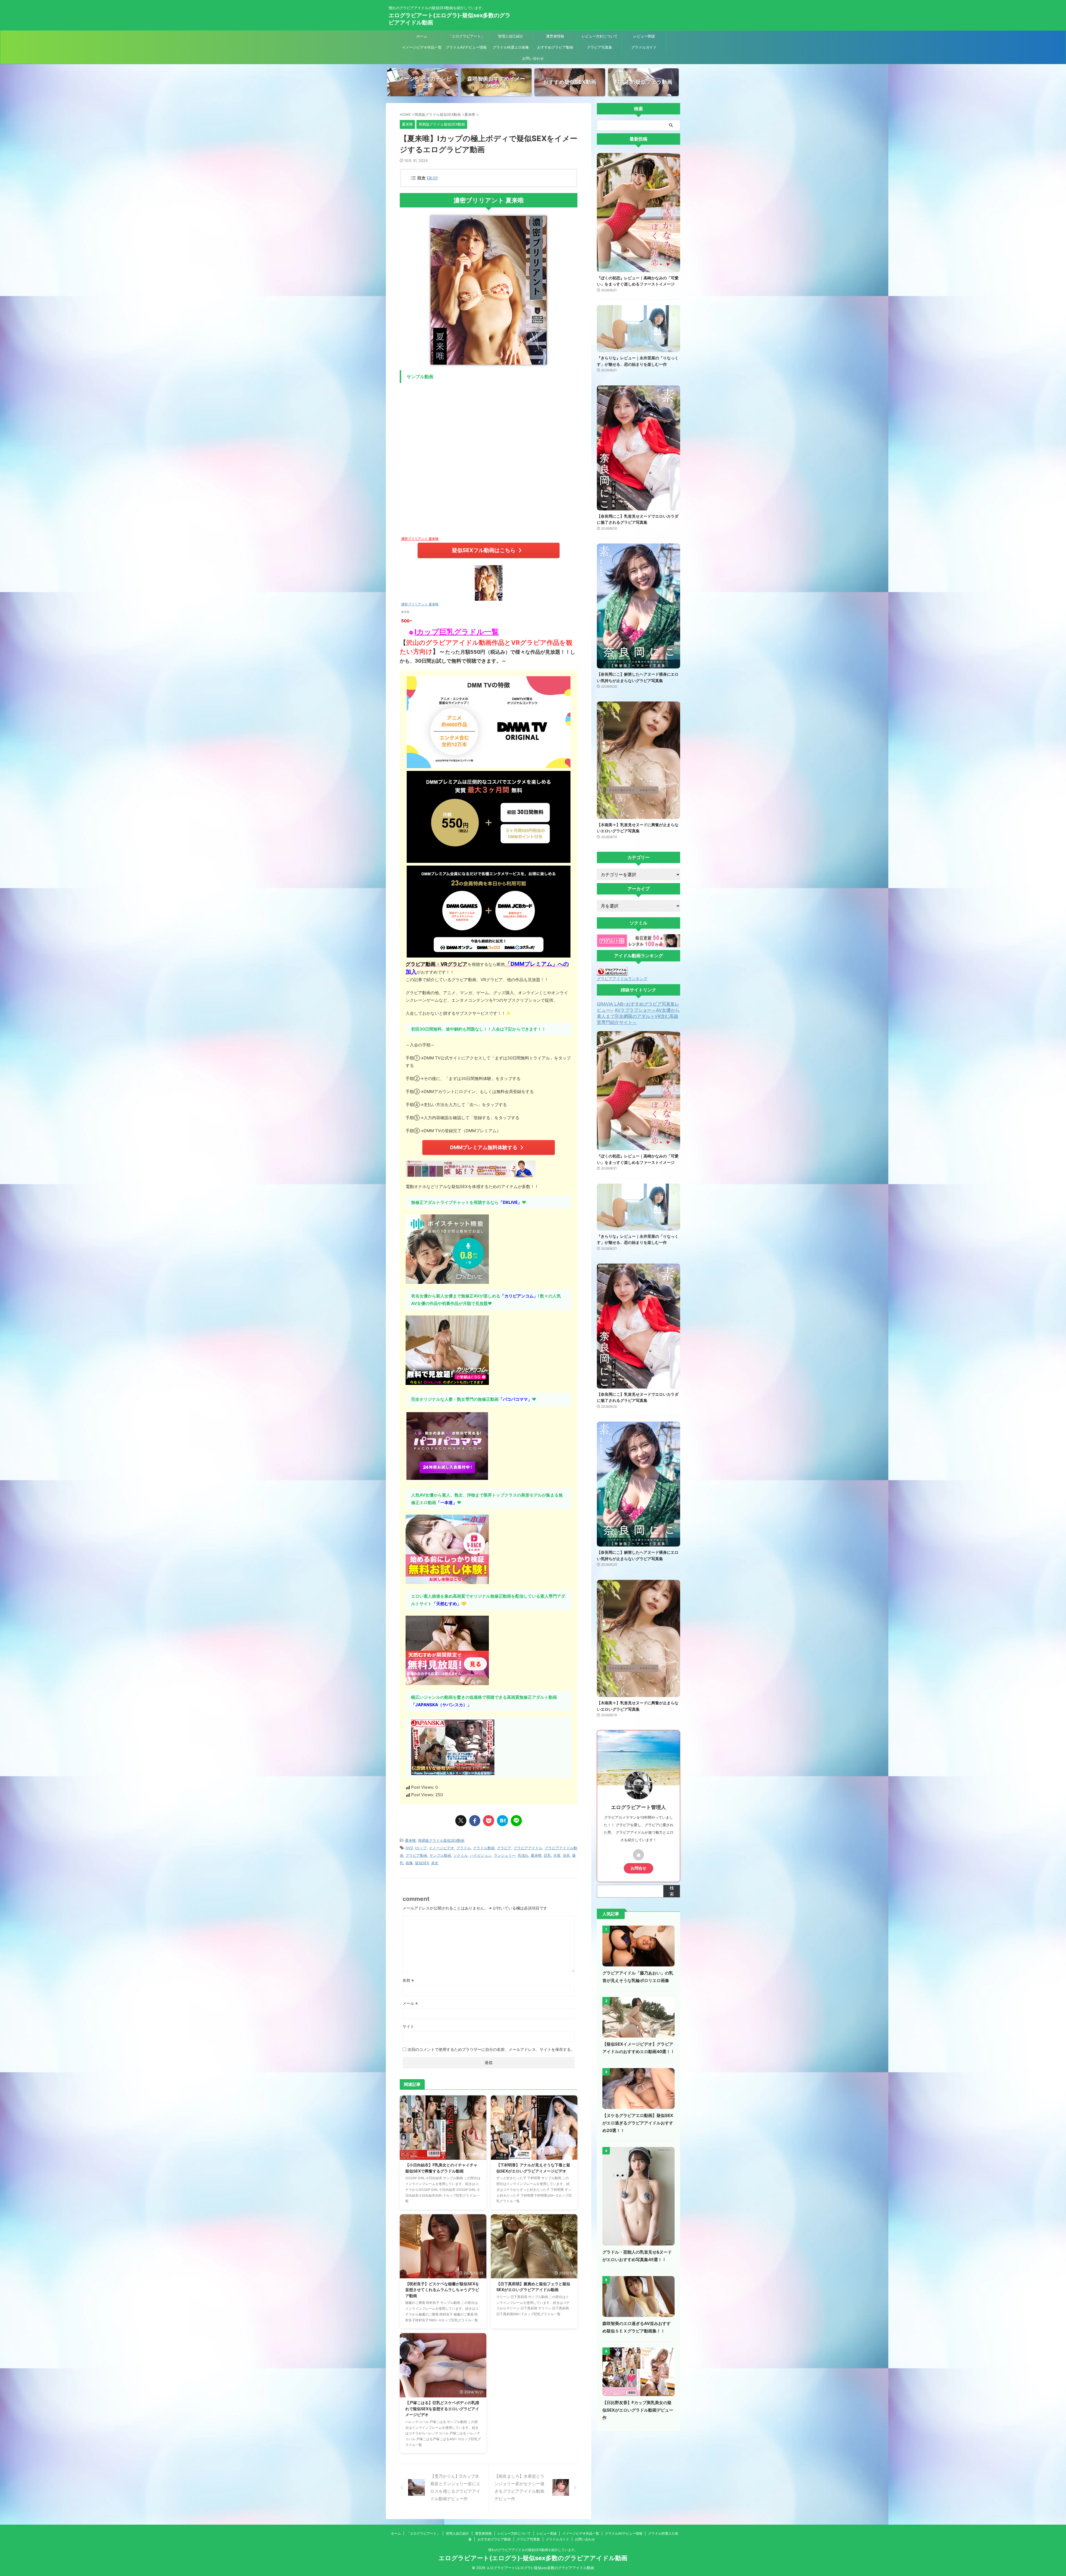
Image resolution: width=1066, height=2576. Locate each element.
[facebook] (475, 1821)
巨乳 (547, 1855)
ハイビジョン (481, 1855)
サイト (408, 2026)
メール (410, 2003)
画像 (409, 1863)
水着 (557, 1855)
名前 (408, 1980)
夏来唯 (410, 1840)
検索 (672, 1891)
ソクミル (461, 1855)
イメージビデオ (442, 1848)
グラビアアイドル (528, 1848)
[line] (516, 1821)
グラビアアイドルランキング (622, 978)
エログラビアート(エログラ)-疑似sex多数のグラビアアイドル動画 (533, 2558)
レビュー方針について (600, 36)
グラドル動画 (484, 1848)
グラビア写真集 (599, 47)
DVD (409, 1848)
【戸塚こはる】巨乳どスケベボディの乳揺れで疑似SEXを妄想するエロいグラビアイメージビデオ (442, 2409)
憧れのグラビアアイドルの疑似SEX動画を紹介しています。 (533, 2550)
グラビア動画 (416, 1855)
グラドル (464, 1848)
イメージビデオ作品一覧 (422, 47)
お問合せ (638, 1868)
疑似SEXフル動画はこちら (484, 550)
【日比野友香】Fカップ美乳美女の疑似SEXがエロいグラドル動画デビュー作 (638, 2410)
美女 (435, 1863)
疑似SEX (422, 1863)
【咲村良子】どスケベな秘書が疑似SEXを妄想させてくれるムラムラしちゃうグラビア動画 (442, 2290)
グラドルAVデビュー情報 (466, 47)
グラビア (504, 1848)
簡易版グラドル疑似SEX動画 (441, 1840)
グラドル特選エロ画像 (511, 47)
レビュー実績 (644, 36)
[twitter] (461, 1821)
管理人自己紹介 (511, 36)
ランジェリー (505, 1855)
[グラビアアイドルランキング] (612, 973)
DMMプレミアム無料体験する (484, 1147)
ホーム (422, 36)
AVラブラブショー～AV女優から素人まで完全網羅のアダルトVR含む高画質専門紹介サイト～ (638, 1016)
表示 (432, 178)
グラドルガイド (644, 47)
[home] (638, 1855)
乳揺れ (523, 1855)
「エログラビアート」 (466, 36)
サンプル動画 (440, 1855)
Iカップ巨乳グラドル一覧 (457, 632)
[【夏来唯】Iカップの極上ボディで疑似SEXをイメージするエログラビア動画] (502, 1821)
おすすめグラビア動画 (555, 47)
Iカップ (421, 1848)
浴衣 (566, 1855)
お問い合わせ (533, 58)
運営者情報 (555, 36)
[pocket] (489, 1821)
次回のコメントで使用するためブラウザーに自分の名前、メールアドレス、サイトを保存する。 (491, 2049)
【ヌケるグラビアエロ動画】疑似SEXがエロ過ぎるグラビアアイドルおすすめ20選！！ (638, 2123)
